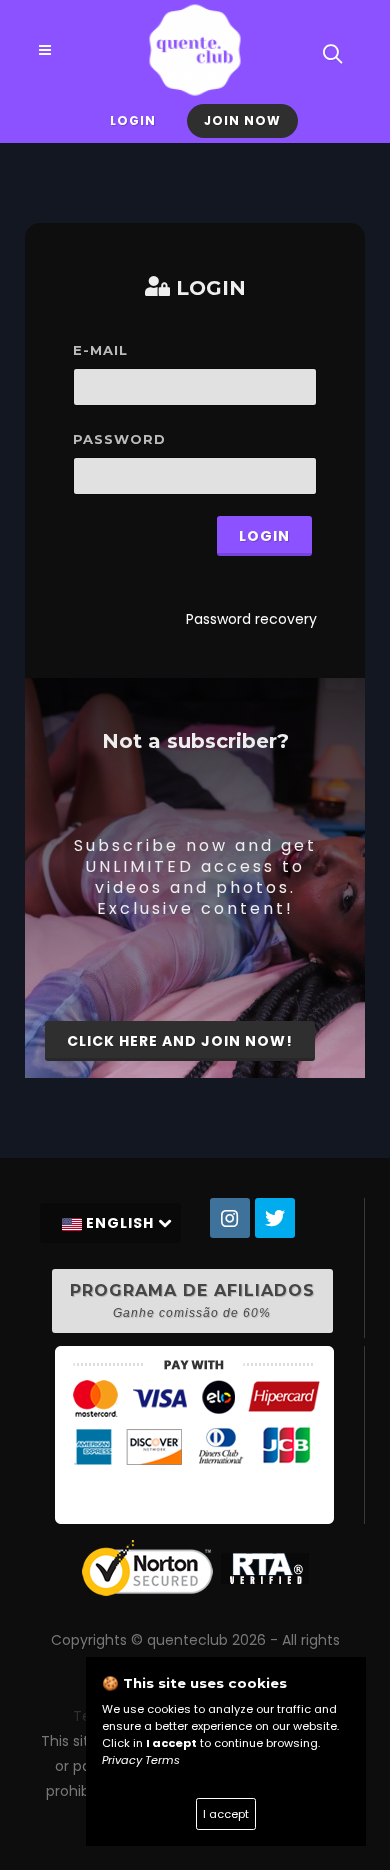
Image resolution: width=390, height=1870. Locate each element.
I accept (226, 1814)
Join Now (242, 120)
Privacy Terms (141, 1760)
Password (119, 439)
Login (133, 120)
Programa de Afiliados (192, 1300)
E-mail (100, 350)
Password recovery (251, 619)
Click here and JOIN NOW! (180, 1041)
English (120, 1223)
